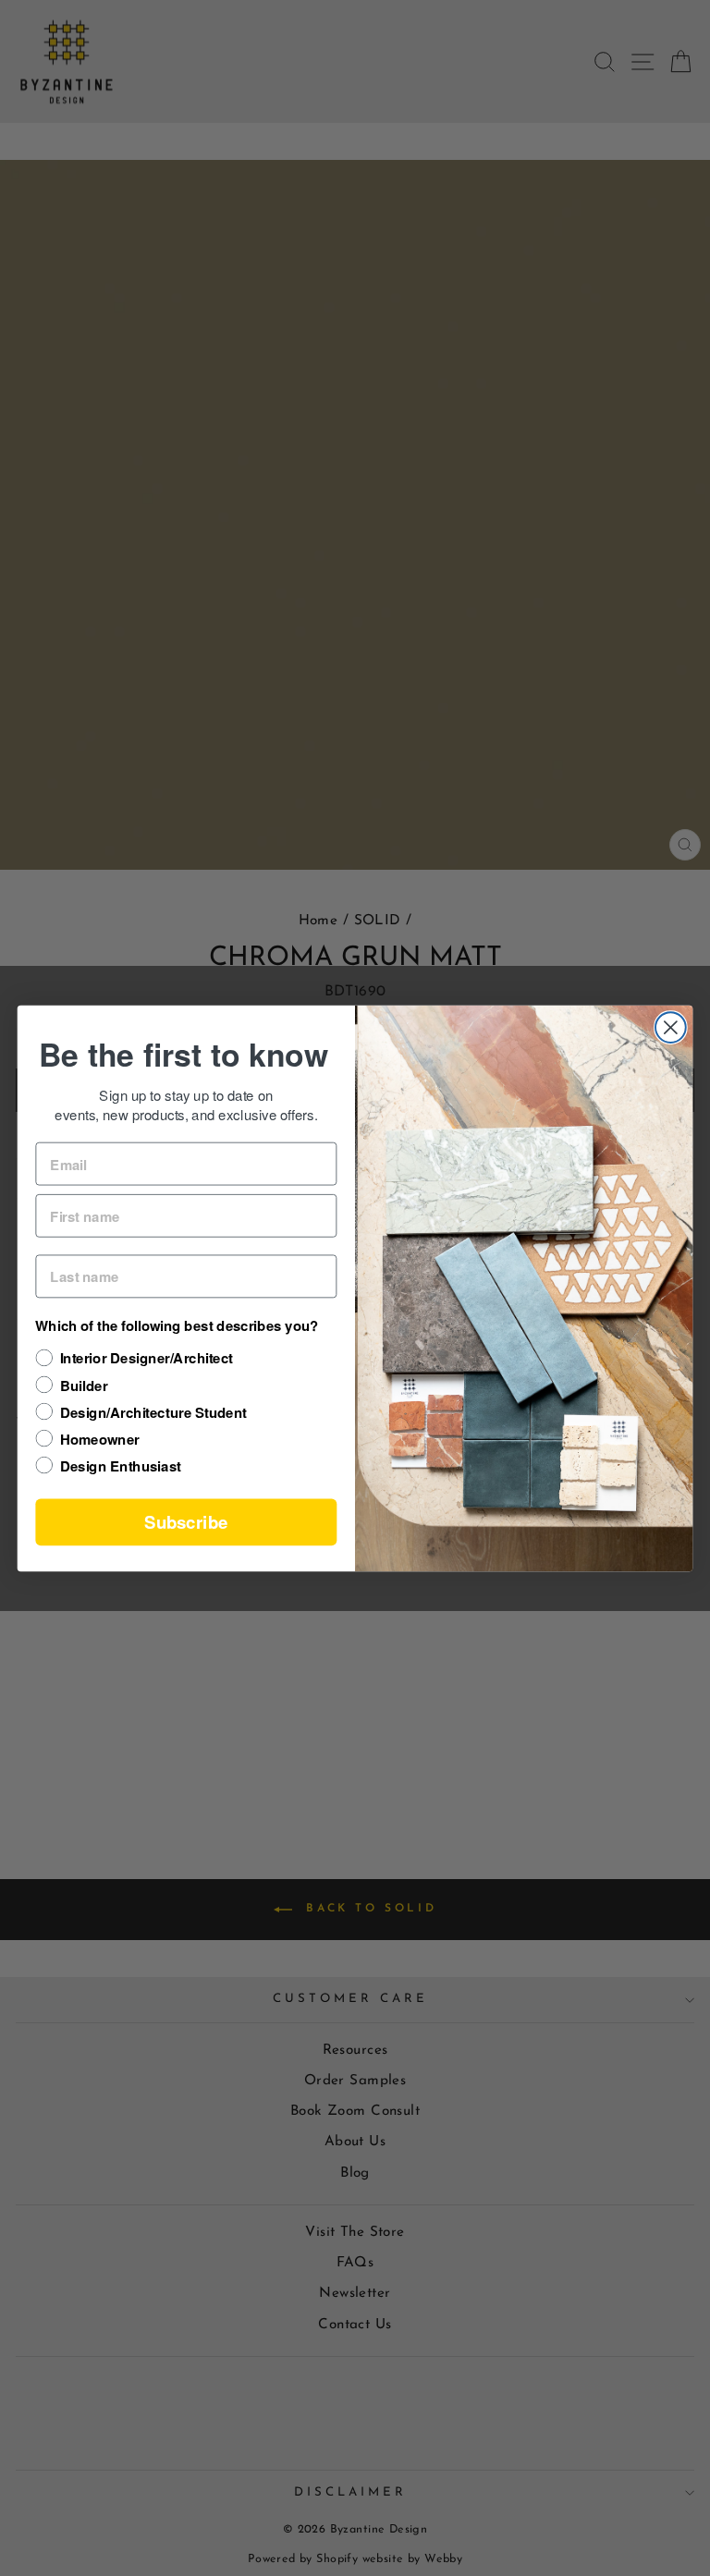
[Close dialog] (671, 1027)
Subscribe (186, 1521)
